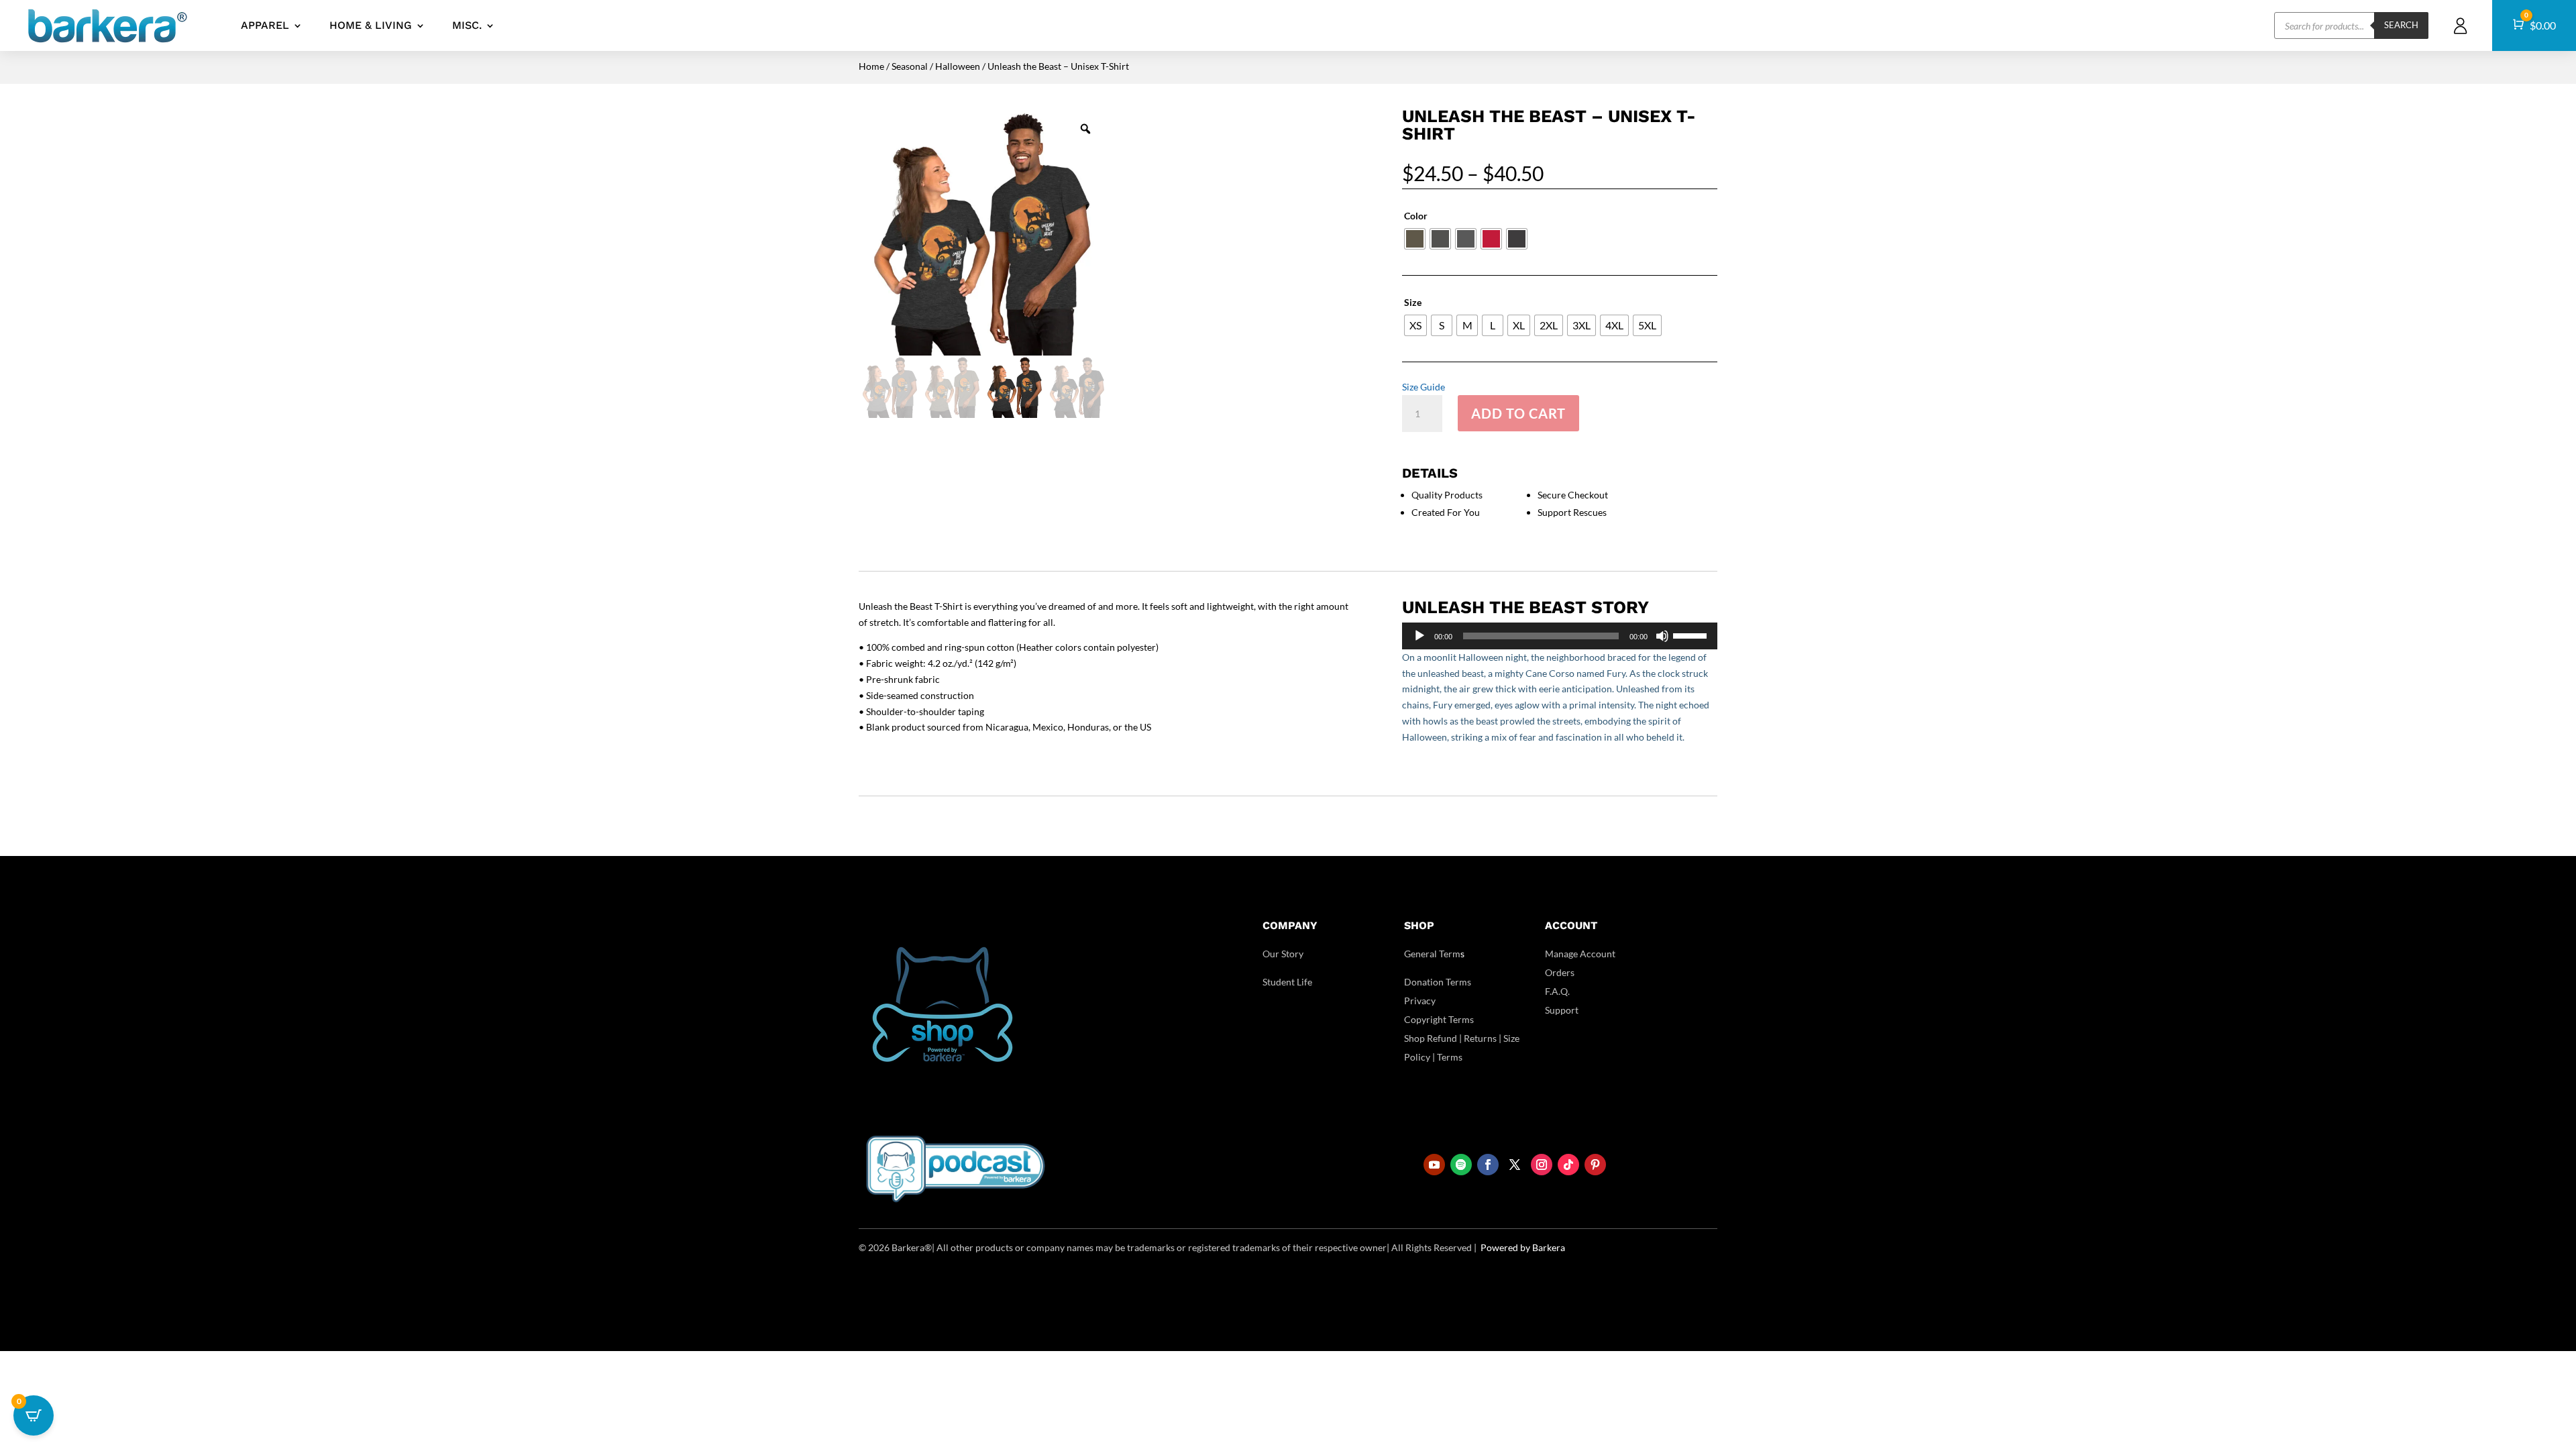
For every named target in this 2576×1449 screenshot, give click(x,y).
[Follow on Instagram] (1542, 1165)
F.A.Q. (1557, 991)
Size (1413, 302)
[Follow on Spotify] (1461, 1165)
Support (1562, 1010)
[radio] (1415, 239)
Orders (1560, 972)
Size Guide (1424, 387)
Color (1416, 216)
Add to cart (1518, 413)
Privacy (1420, 1001)
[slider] (1692, 635)
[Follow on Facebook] (1488, 1165)
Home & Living (371, 25)
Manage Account (1580, 954)
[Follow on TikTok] (1568, 1165)
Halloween (958, 66)
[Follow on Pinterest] (1595, 1165)
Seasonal (910, 66)
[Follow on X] (1515, 1165)
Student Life (1287, 982)
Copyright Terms (1439, 1019)
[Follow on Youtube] (1434, 1165)
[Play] (1419, 636)
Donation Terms (1438, 982)
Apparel (265, 25)
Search (2401, 25)
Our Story (1283, 954)
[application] (1560, 636)
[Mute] (1662, 636)
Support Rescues (1572, 512)
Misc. (467, 25)
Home (871, 66)
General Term (1432, 954)
